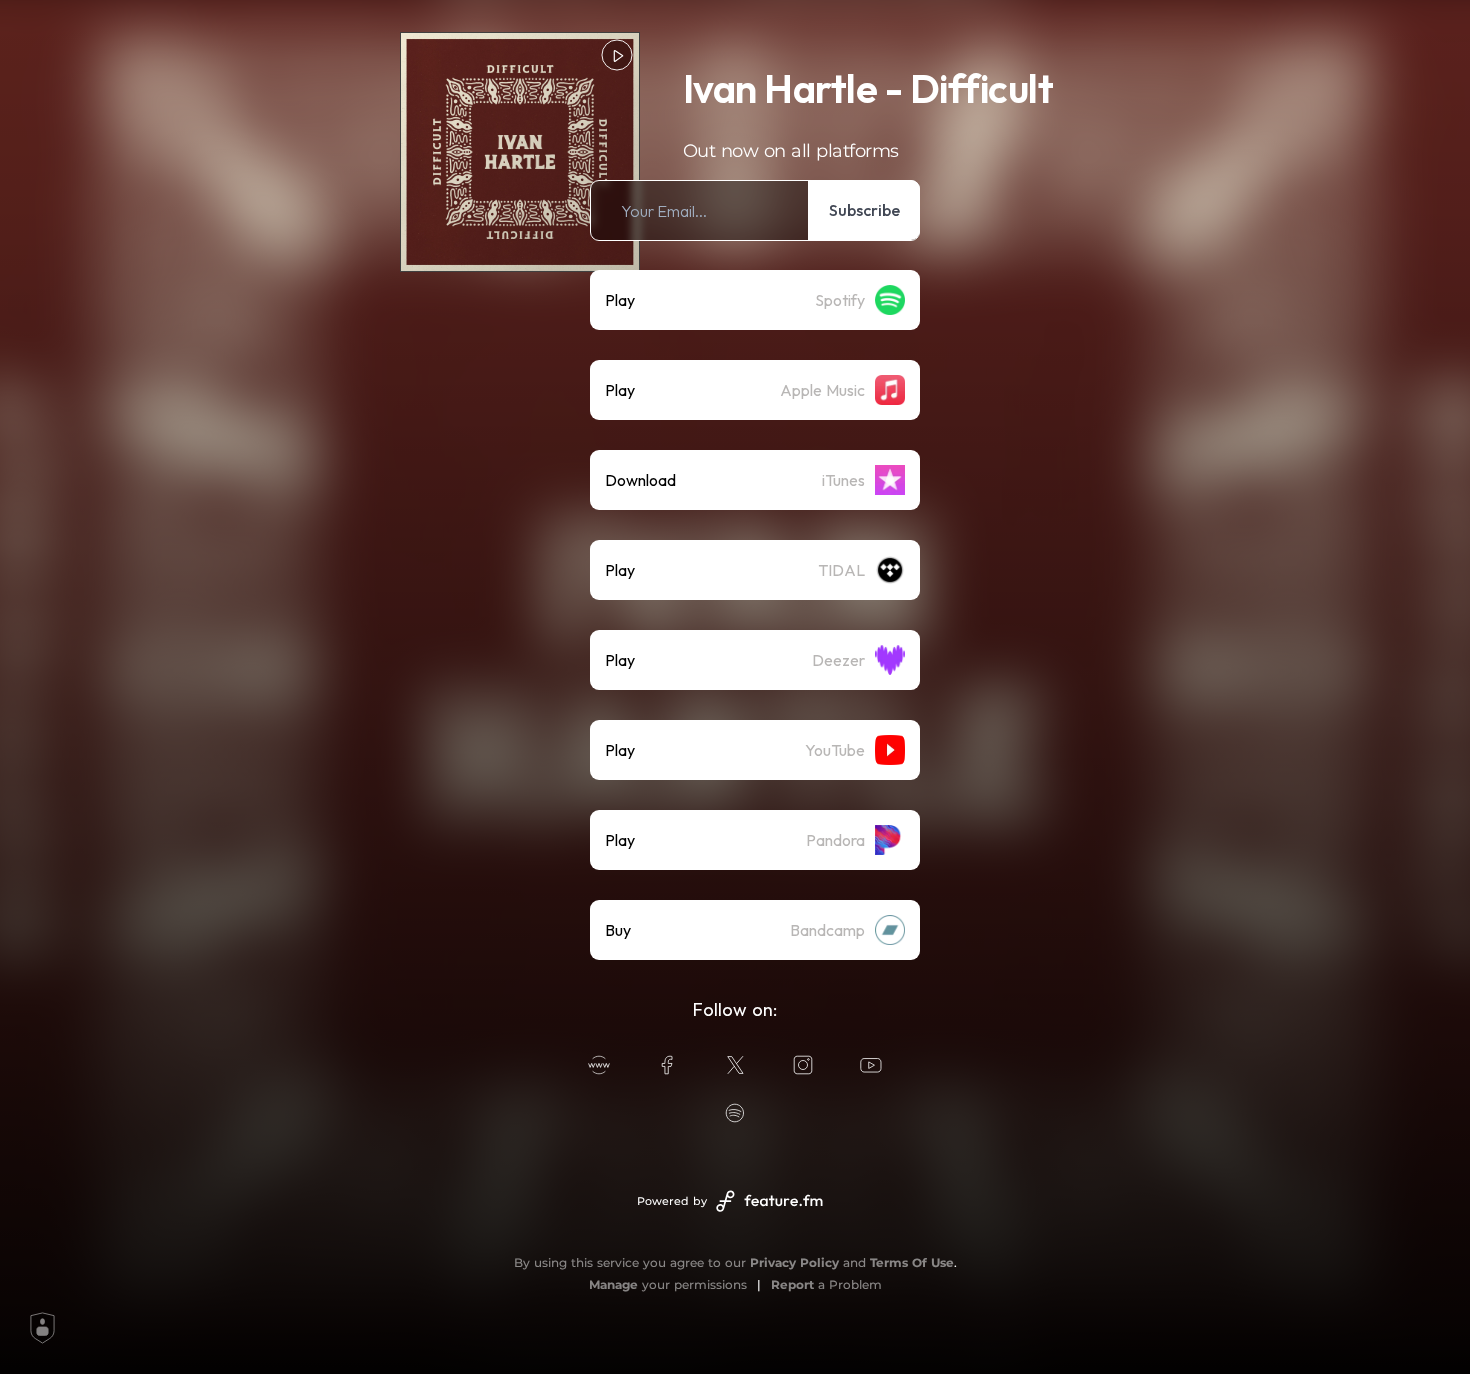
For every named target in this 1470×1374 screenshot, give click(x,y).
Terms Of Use (912, 1262)
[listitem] (755, 210)
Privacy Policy (794, 1262)
